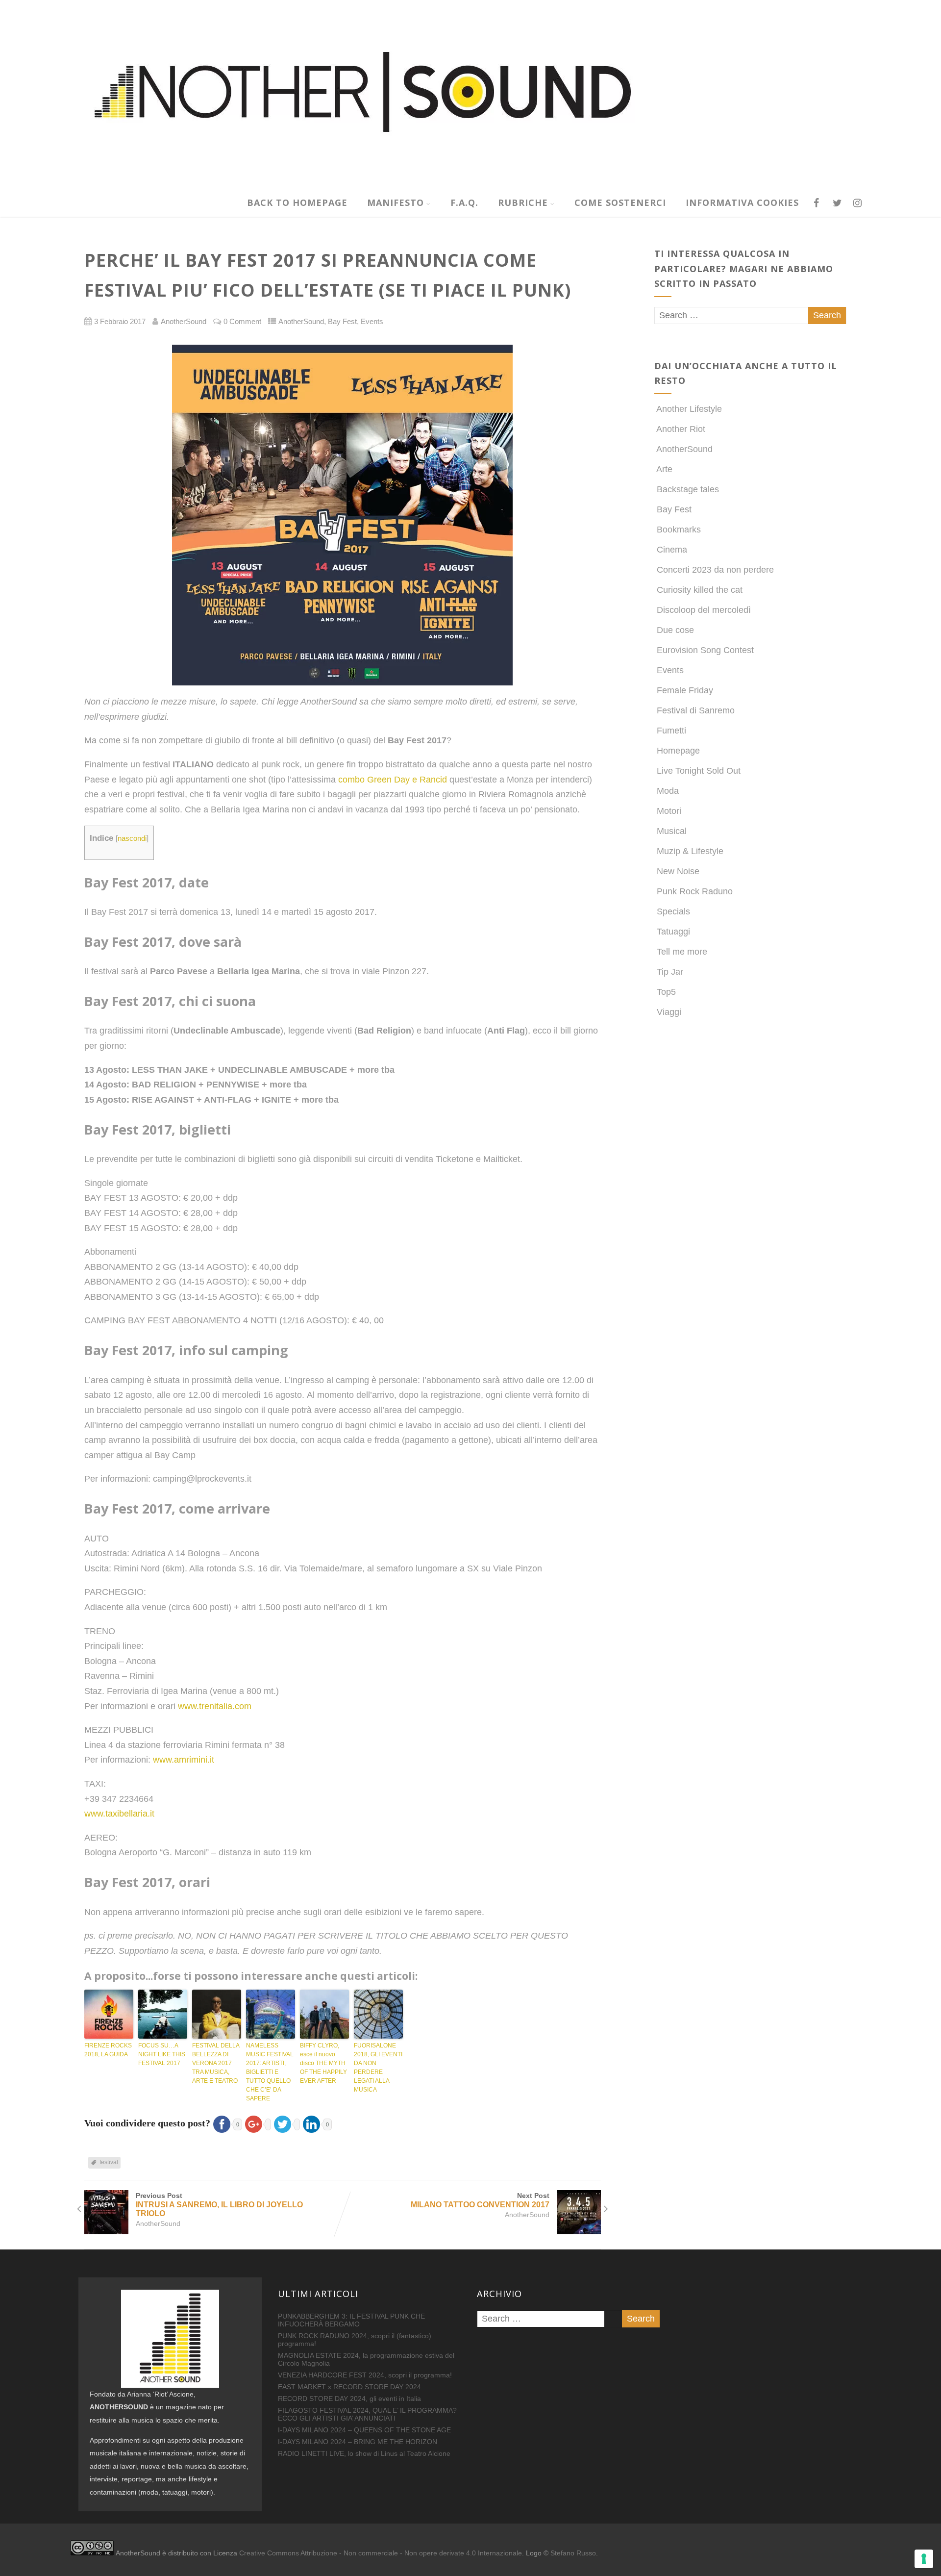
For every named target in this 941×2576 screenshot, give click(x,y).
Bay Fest (342, 322)
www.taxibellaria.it (119, 1814)
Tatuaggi (673, 932)
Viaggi (669, 1012)
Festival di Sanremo (696, 710)
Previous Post (219, 2205)
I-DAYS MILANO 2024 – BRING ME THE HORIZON (358, 2442)
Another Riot (681, 429)
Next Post (480, 2200)
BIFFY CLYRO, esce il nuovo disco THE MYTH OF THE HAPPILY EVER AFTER (323, 2063)
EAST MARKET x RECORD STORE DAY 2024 (349, 2387)
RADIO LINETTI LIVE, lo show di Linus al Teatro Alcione (364, 2453)
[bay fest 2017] (343, 515)
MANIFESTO (396, 202)
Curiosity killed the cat (700, 590)
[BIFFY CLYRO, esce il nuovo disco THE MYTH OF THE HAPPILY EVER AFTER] (324, 2014)
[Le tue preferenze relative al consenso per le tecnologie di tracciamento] (924, 2559)
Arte (664, 469)
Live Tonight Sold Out (699, 771)
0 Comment (242, 322)
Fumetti (671, 731)
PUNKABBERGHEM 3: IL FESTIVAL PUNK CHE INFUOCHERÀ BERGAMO (351, 2320)
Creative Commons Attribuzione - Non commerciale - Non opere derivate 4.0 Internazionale (381, 2553)
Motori (669, 811)
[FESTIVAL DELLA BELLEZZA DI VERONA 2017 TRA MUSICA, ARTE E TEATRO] (217, 2014)
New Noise (678, 871)
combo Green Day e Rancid (393, 780)
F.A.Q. (464, 202)
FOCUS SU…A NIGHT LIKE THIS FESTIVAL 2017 (162, 2054)
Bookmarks (679, 530)
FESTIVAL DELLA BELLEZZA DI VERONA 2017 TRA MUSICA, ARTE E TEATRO (216, 2063)
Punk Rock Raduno (695, 891)
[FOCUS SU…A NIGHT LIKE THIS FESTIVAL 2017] (163, 2014)
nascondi (132, 838)
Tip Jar (670, 972)
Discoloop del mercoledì (704, 610)
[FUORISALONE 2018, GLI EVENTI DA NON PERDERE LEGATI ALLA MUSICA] (378, 2014)
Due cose (675, 630)
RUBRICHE (523, 202)
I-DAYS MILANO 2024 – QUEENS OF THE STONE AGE (364, 2430)
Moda (668, 791)
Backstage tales (688, 489)
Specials (673, 911)
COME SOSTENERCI (620, 202)
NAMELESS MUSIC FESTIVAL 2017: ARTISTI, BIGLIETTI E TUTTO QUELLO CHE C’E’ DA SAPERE (270, 2072)
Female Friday (685, 690)
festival (109, 2162)
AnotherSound (301, 322)
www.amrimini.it (184, 1760)
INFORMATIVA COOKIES (742, 202)
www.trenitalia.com (215, 1706)
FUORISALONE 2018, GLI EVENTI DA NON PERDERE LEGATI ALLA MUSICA (378, 2068)
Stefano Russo (573, 2553)
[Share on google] (257, 2123)
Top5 (666, 992)
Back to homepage (297, 202)
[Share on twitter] (285, 2123)
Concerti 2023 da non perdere (715, 570)
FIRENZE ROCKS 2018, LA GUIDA (108, 2050)
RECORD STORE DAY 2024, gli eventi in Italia (349, 2399)
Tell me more (682, 952)
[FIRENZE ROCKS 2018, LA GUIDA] (109, 2014)
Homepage (678, 751)
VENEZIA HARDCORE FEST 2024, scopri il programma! (365, 2375)
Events (372, 322)
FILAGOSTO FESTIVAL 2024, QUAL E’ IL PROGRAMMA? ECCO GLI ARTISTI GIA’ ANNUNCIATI (367, 2414)
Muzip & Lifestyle (690, 851)
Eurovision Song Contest (705, 650)
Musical (672, 831)
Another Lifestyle (689, 409)
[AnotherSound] (439, 183)
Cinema (672, 550)
